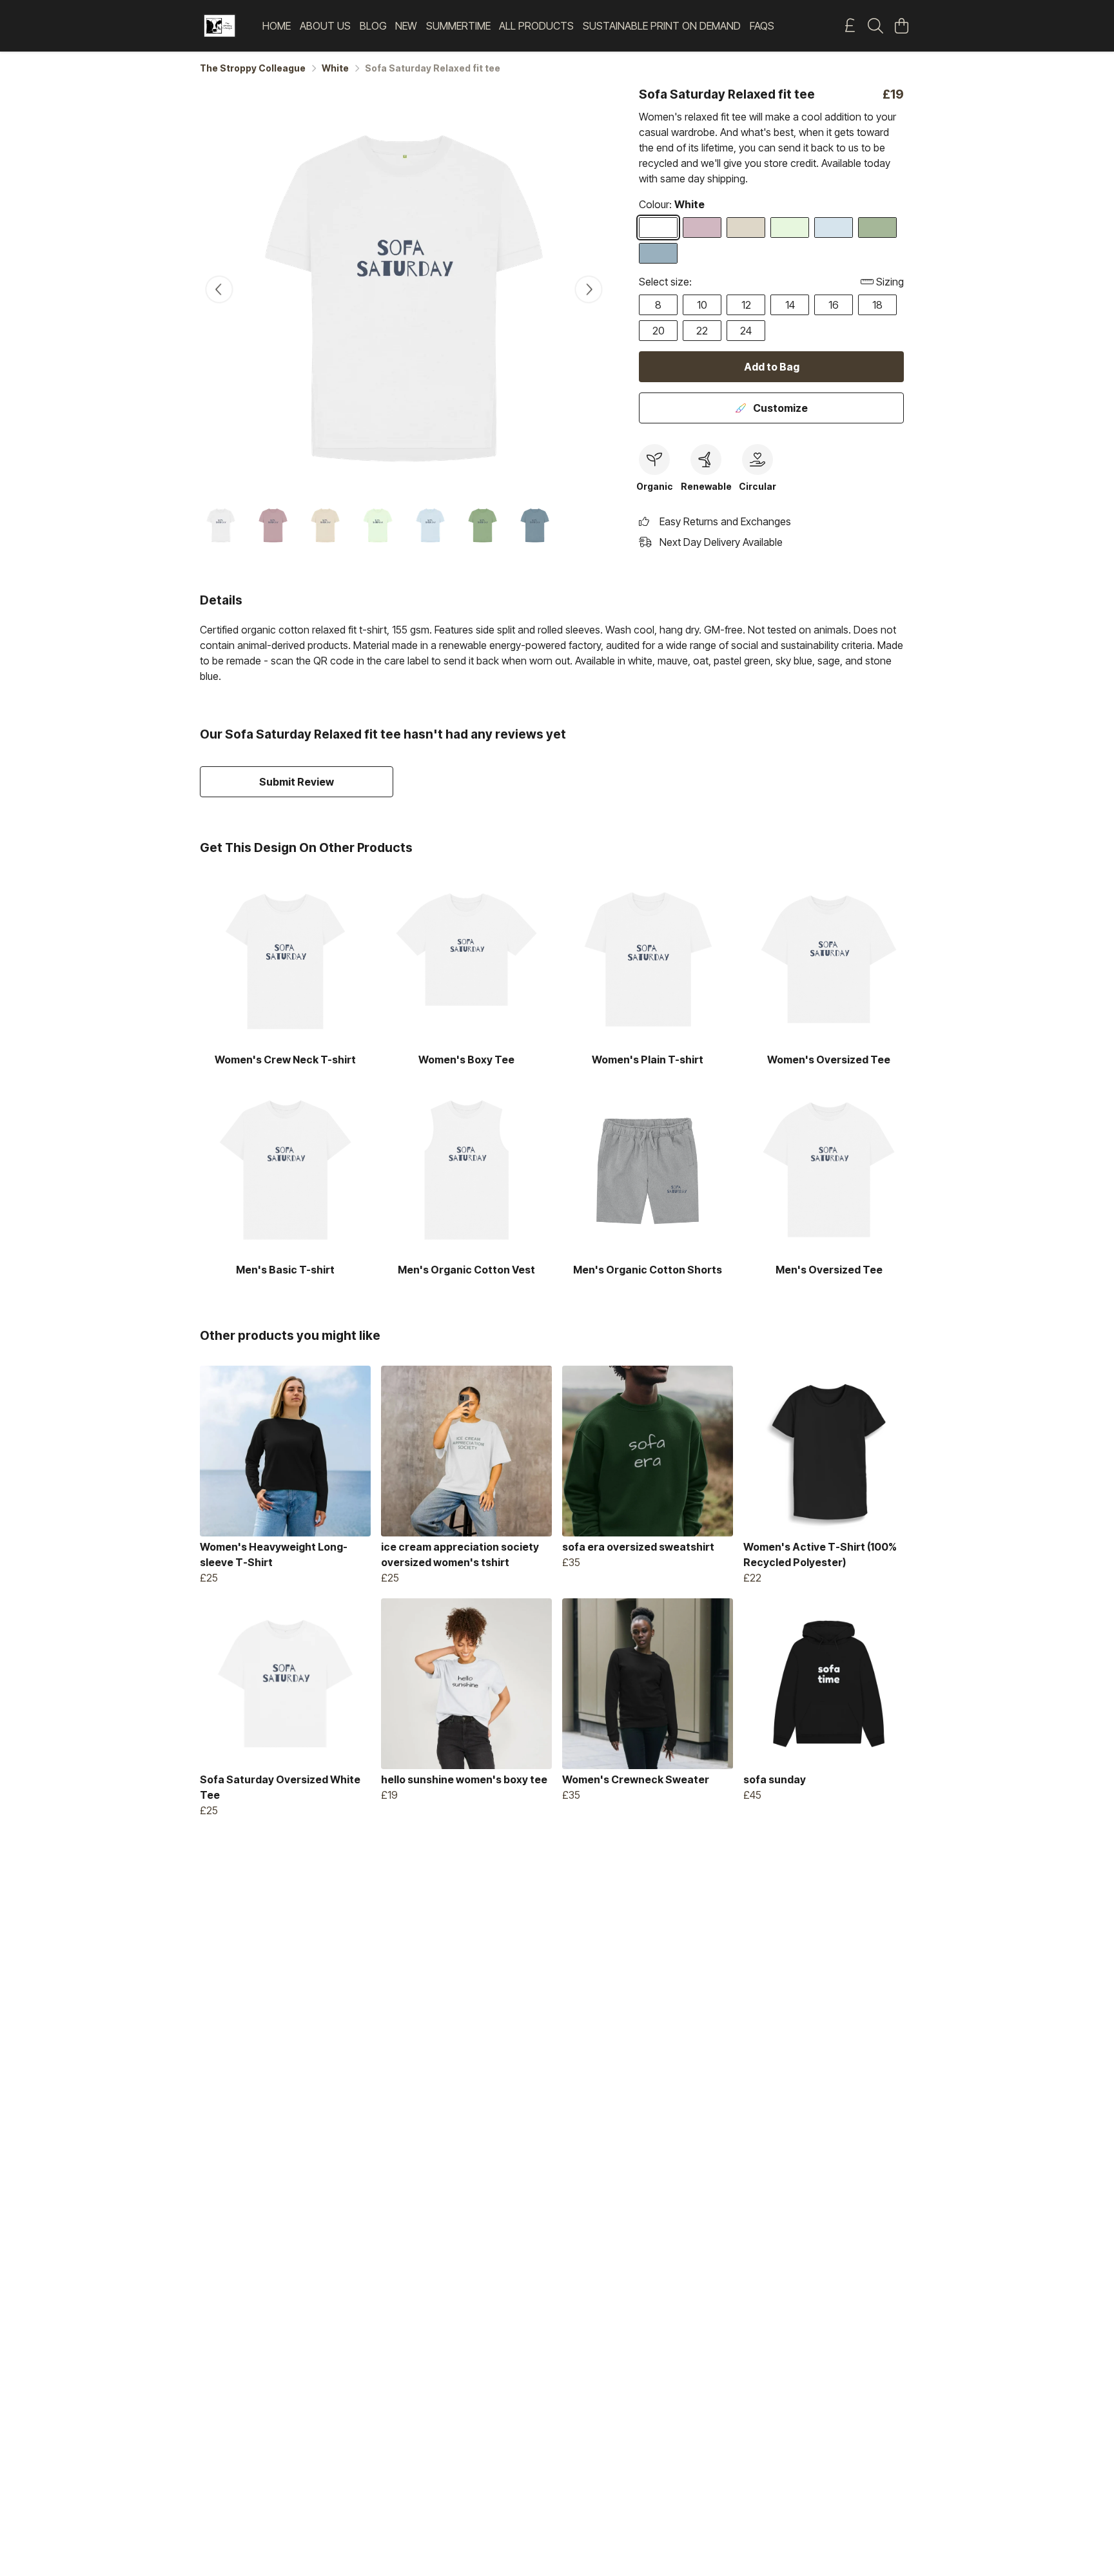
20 (659, 331)
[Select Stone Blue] (658, 253)
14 (790, 305)
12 (746, 305)
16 (834, 305)
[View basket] (901, 26)
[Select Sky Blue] (834, 228)
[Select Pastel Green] (790, 228)
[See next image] (589, 289)
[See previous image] (219, 289)
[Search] (875, 26)
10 (702, 305)
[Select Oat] (746, 228)
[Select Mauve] (702, 228)
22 (702, 331)
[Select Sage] (877, 228)
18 (877, 305)
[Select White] (658, 228)
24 (746, 331)
